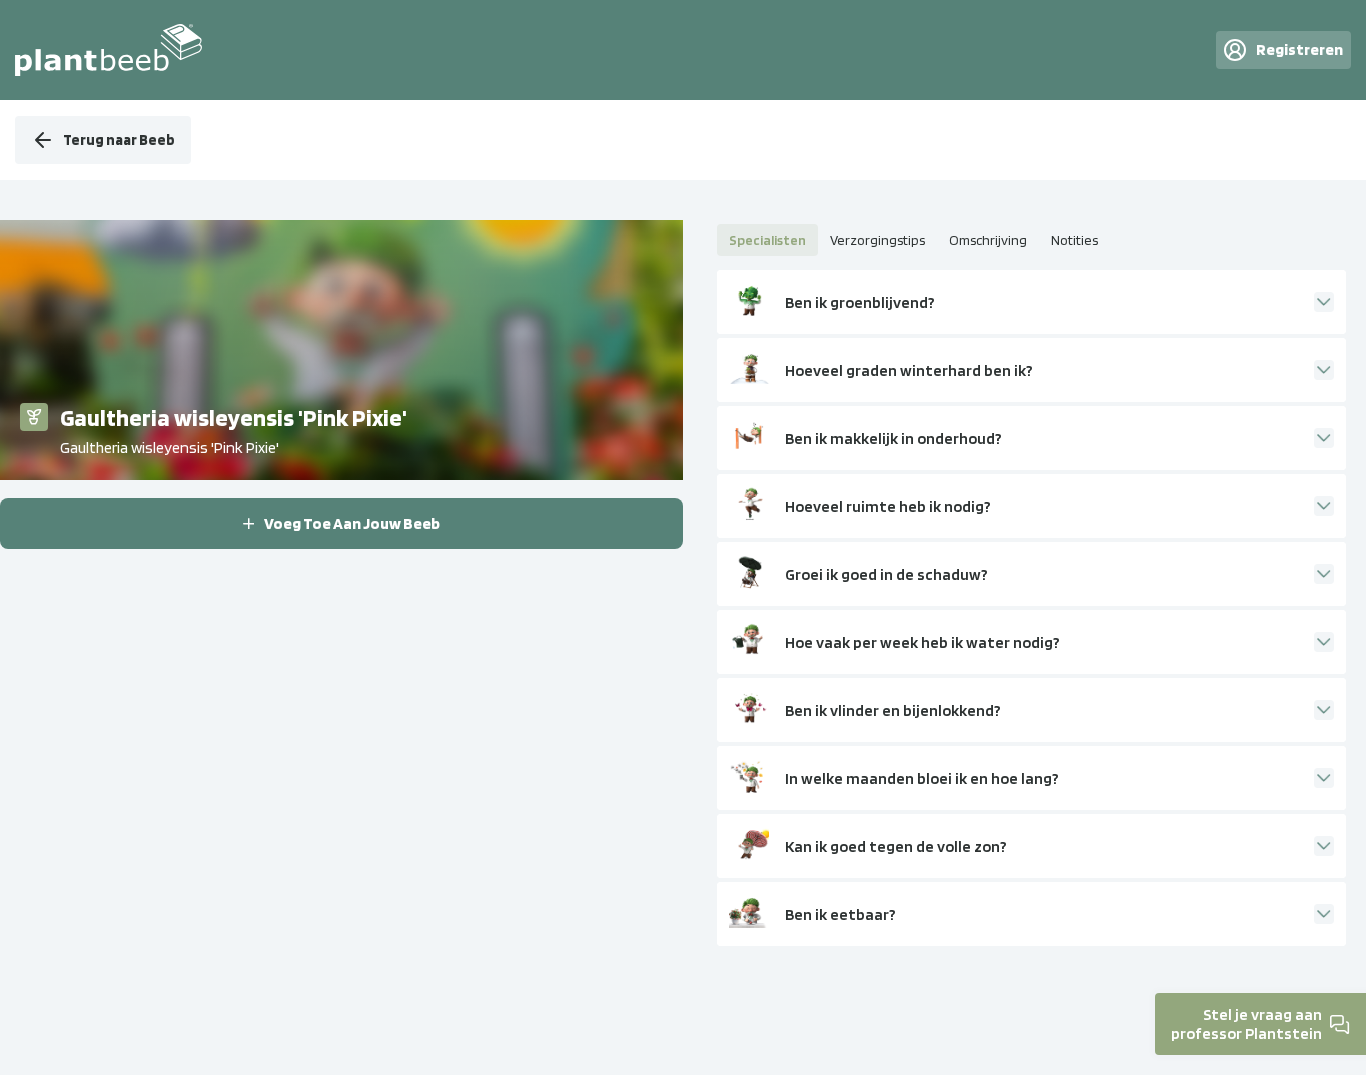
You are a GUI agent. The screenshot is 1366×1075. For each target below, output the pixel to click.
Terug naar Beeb (119, 140)
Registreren (1299, 49)
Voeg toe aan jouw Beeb (352, 523)
